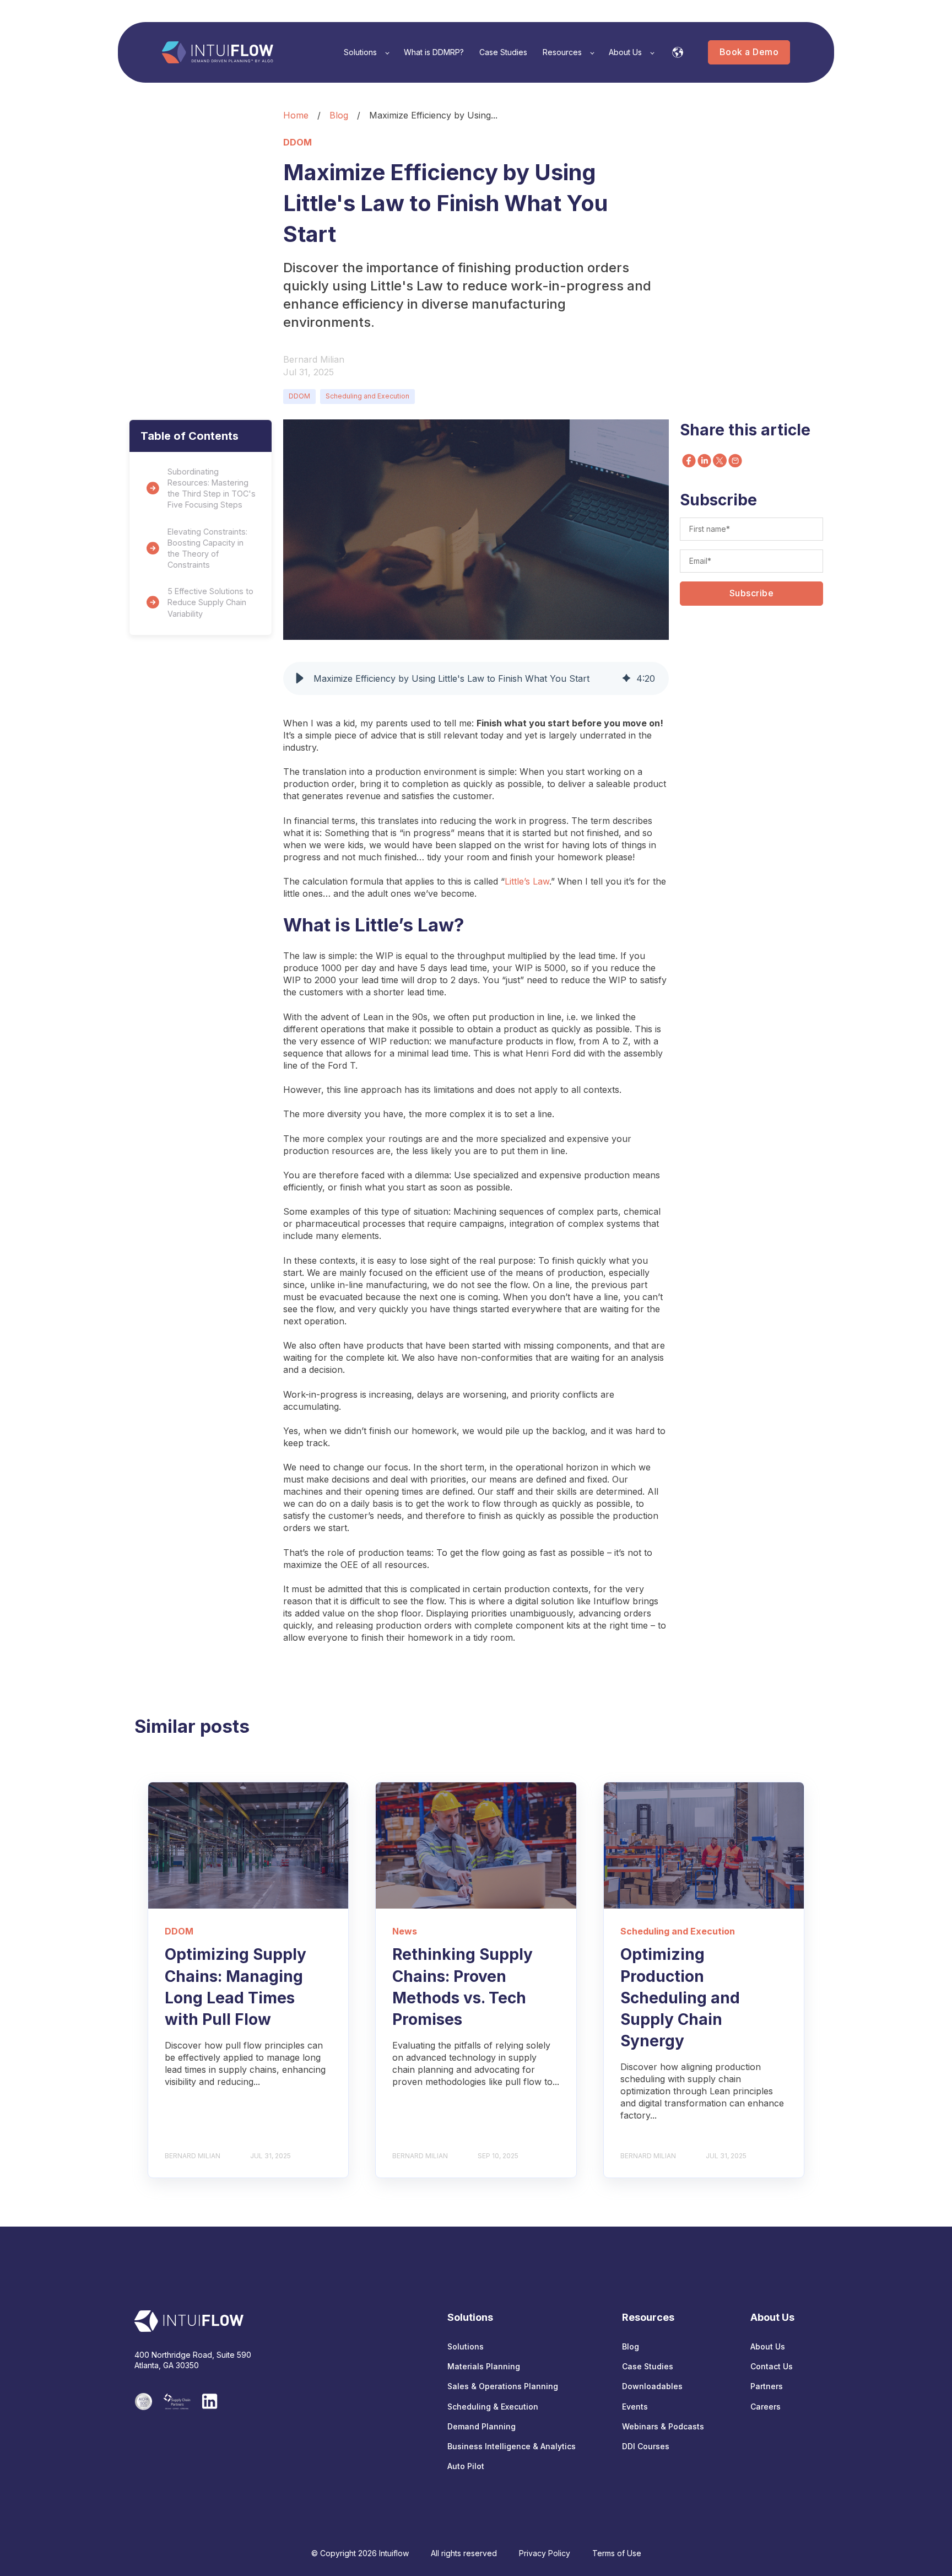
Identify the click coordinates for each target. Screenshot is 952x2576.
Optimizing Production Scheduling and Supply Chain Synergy (680, 1998)
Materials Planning (484, 2366)
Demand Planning (482, 2426)
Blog (339, 115)
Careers (766, 2407)
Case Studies (648, 2366)
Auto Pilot (466, 2466)
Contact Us (772, 2366)
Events (635, 2407)
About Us (768, 2346)
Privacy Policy (545, 2553)
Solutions (466, 2346)
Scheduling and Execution (367, 396)
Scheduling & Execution (493, 2407)
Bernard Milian (314, 359)
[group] (476, 678)
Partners (767, 2386)
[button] (300, 678)
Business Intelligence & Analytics (512, 2446)
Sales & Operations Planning (503, 2386)
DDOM (299, 396)
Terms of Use (617, 2553)
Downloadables (652, 2386)
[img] (626, 678)
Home (296, 115)
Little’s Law (527, 881)
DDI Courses (646, 2446)
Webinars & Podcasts (663, 2426)
